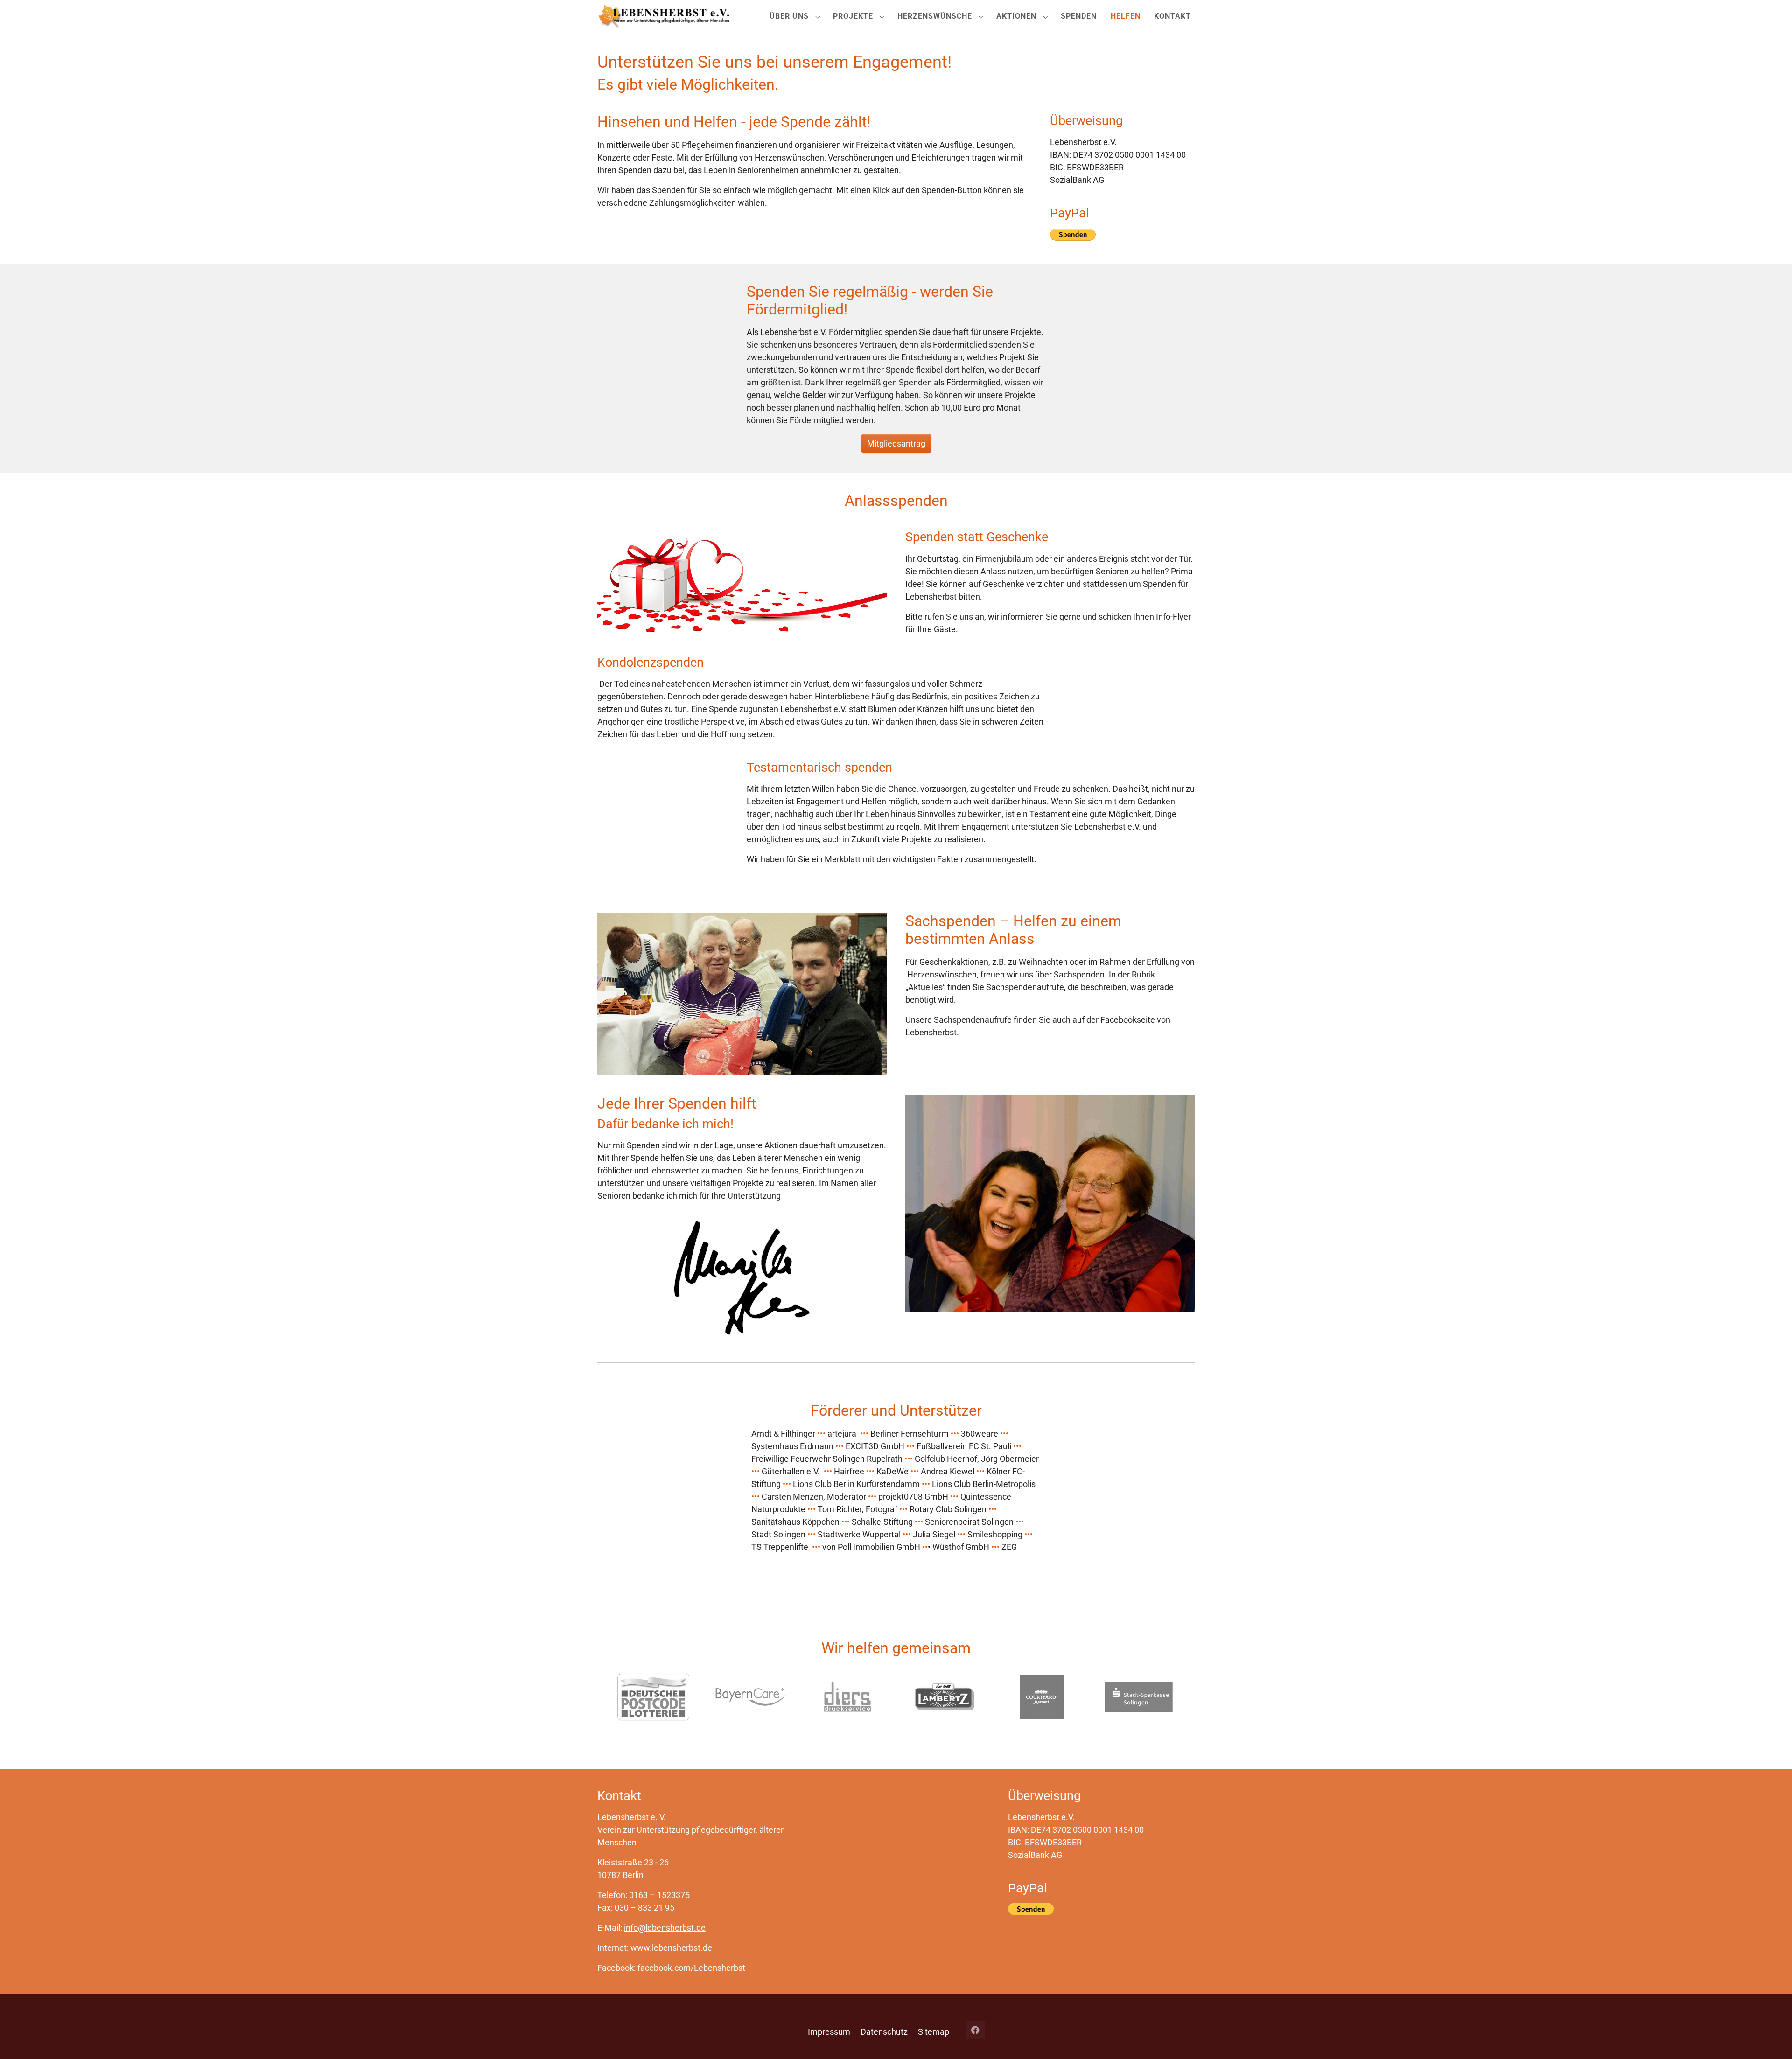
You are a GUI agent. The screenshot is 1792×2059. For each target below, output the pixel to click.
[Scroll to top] (1770, 2037)
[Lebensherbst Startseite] (663, 16)
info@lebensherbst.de (665, 1928)
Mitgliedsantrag (896, 443)
